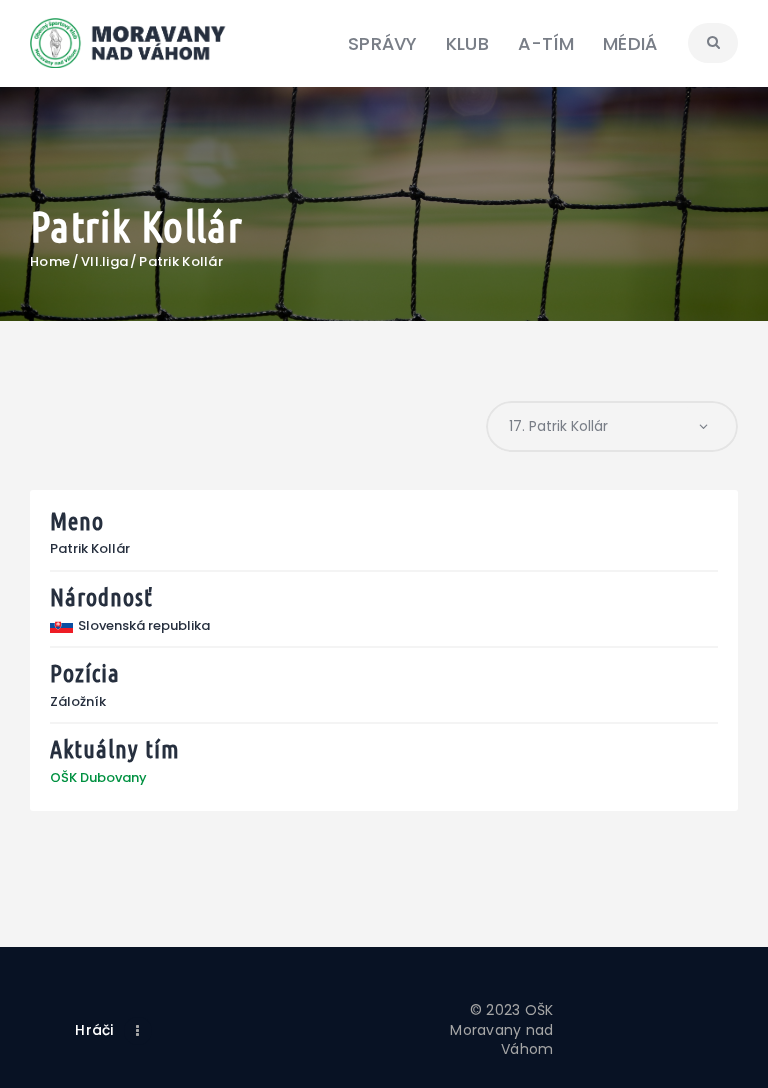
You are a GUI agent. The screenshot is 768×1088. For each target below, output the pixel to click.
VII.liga (104, 262)
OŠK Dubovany (98, 777)
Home (50, 262)
